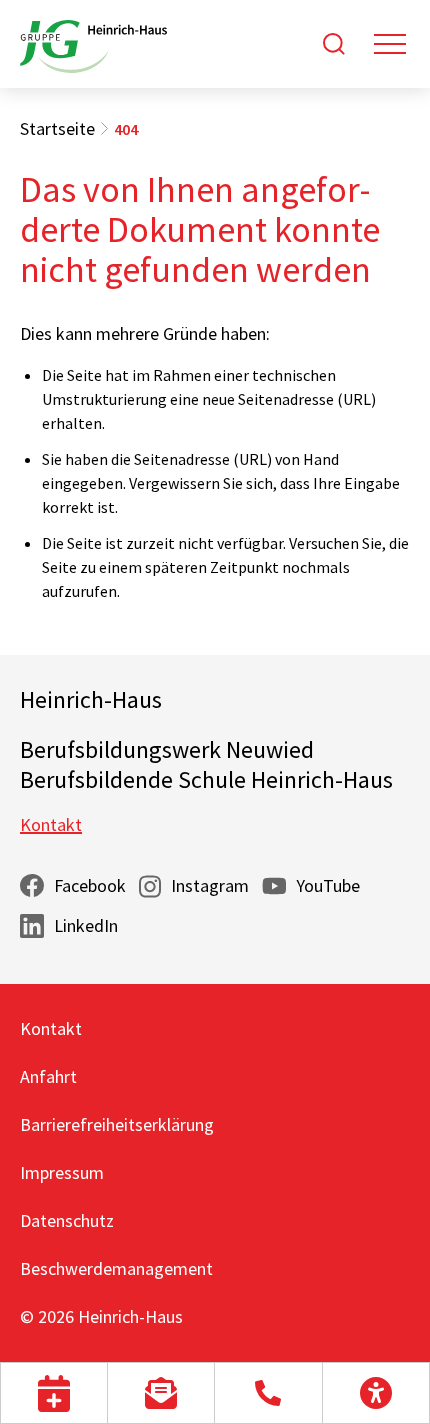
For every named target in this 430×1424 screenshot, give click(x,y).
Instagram (210, 885)
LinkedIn (86, 925)
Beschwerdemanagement (116, 1268)
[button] (54, 1393)
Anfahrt (48, 1076)
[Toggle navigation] (390, 44)
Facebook (90, 885)
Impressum (62, 1172)
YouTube (328, 885)
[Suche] (334, 44)
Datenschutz (67, 1220)
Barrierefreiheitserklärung (117, 1124)
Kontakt (51, 824)
